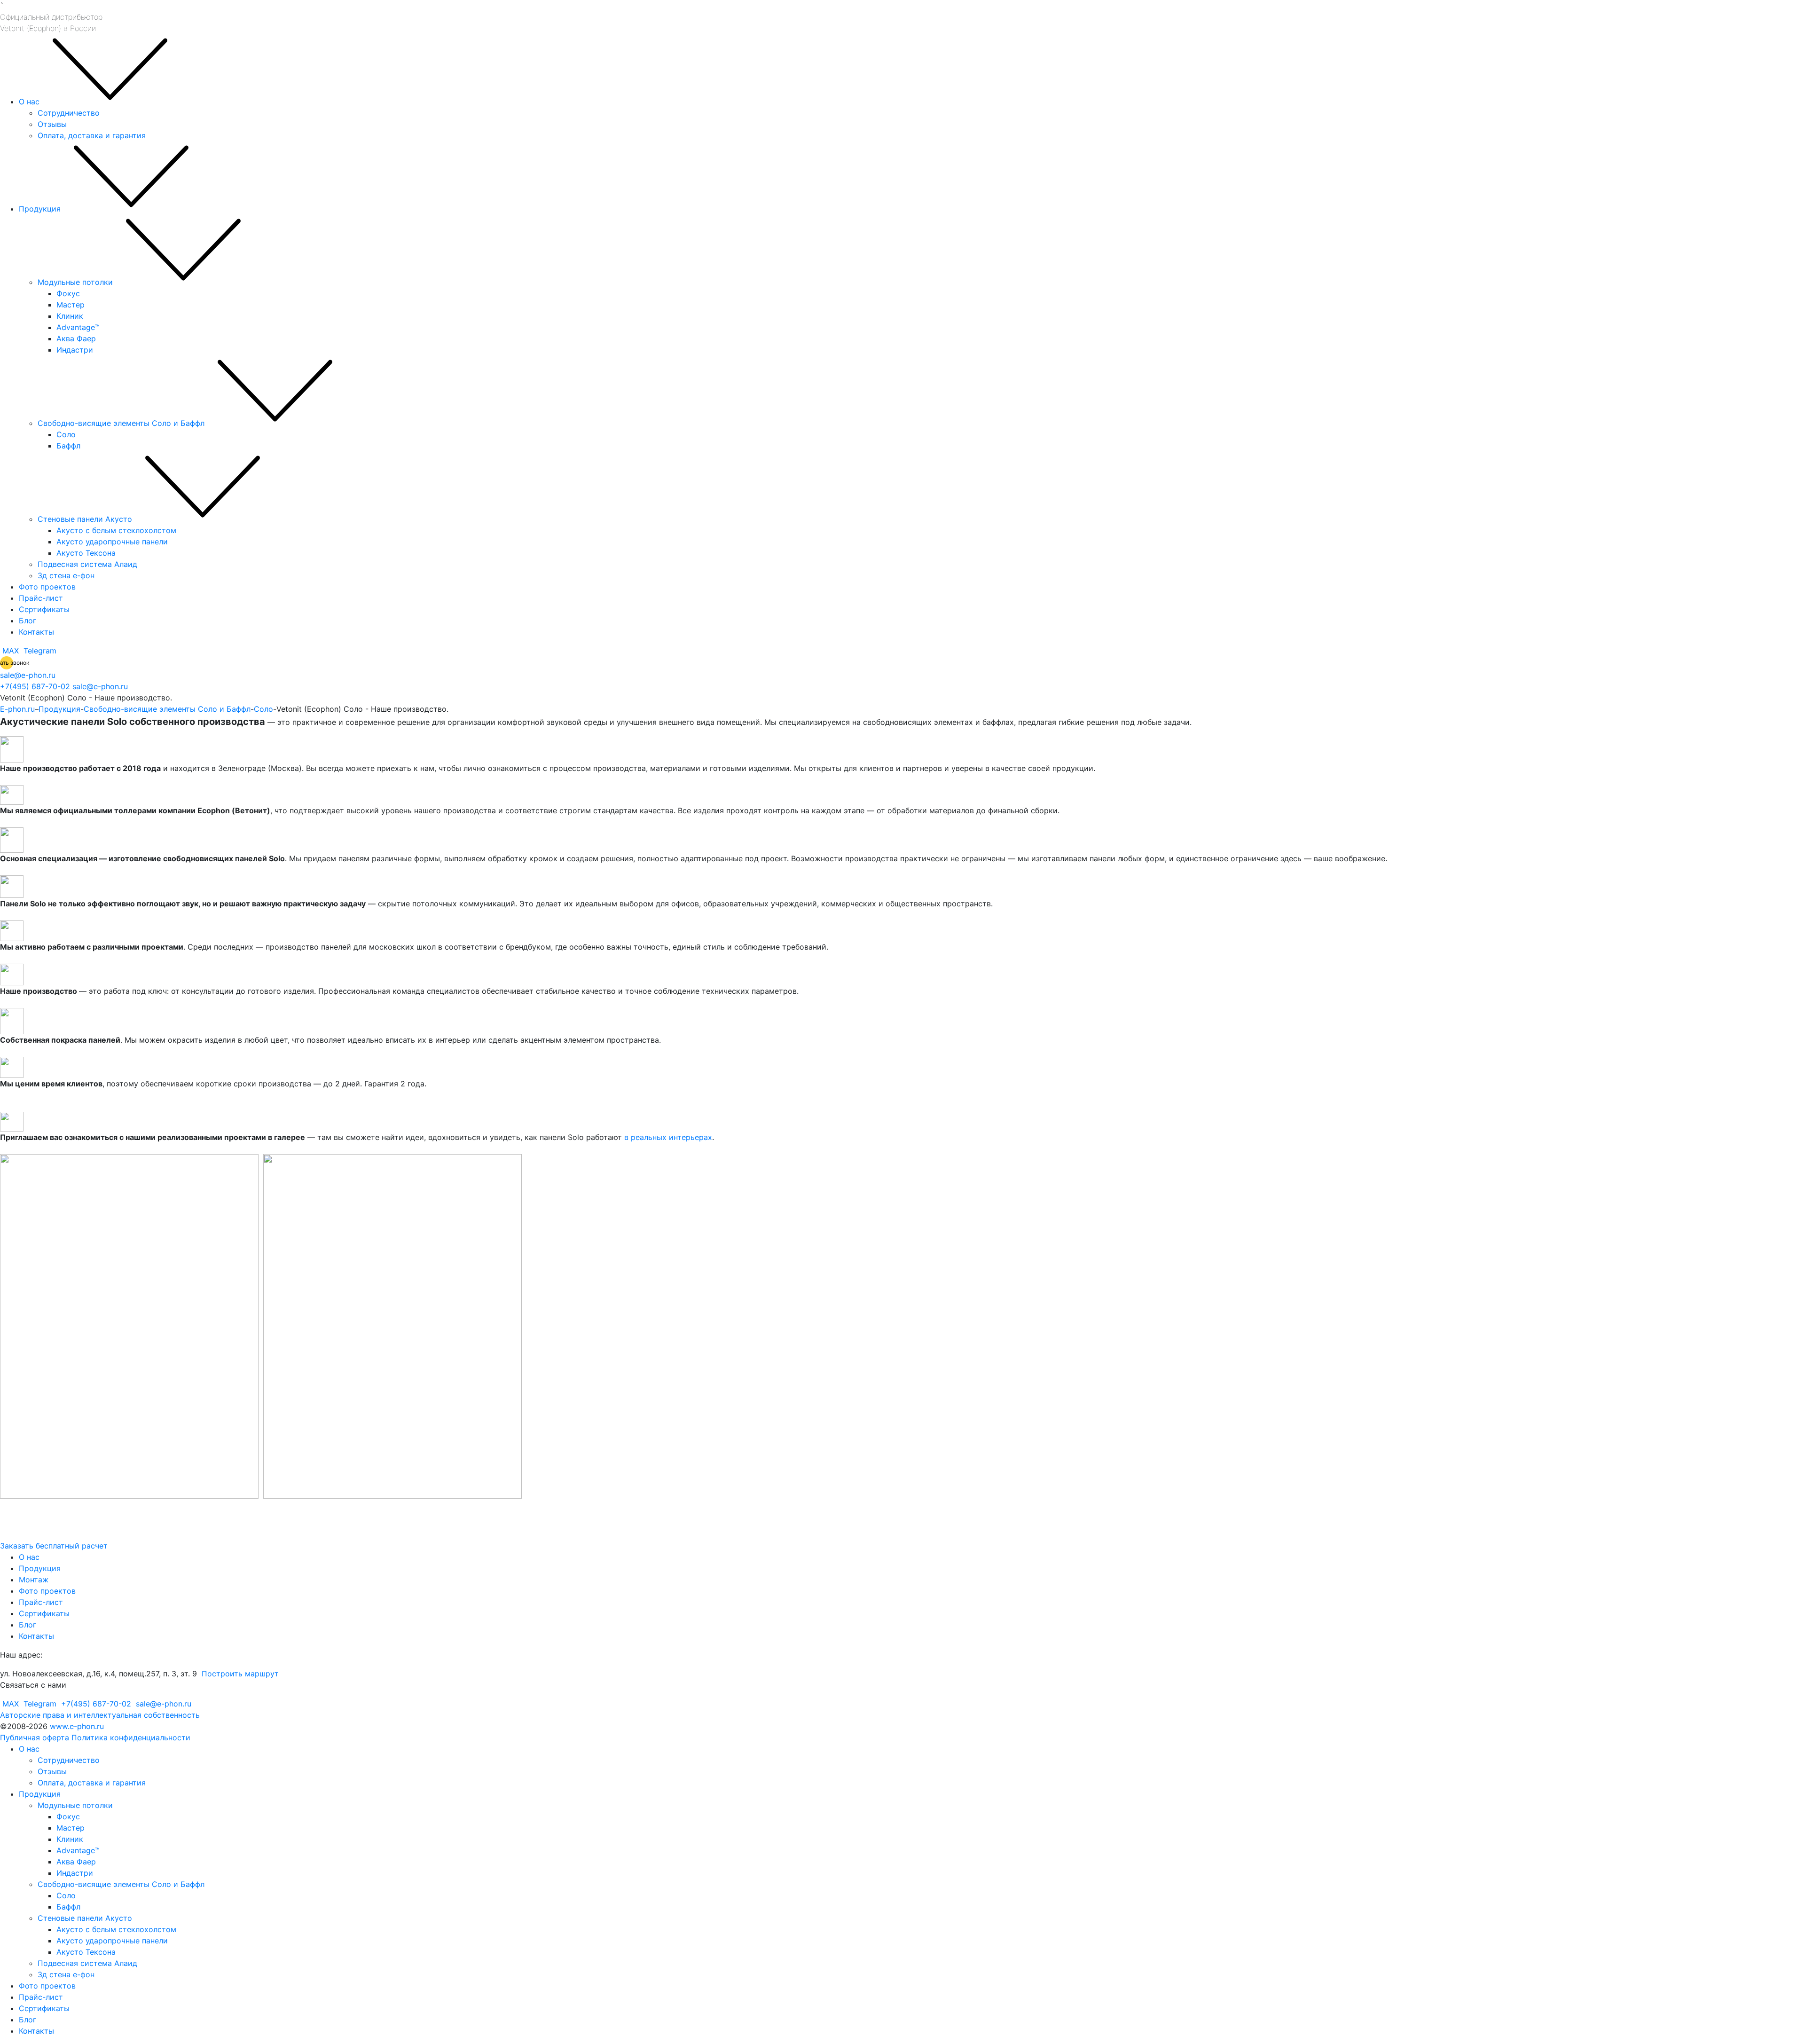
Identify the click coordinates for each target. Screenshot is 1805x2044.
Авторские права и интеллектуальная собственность (100, 1715)
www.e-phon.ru (77, 1726)
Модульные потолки (75, 282)
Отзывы (52, 124)
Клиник (70, 316)
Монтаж (34, 1580)
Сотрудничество (69, 113)
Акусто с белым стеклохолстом (116, 530)
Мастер (71, 305)
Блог (27, 621)
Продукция (40, 209)
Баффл (68, 446)
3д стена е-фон (66, 575)
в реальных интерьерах (668, 1137)
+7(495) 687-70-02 (35, 686)
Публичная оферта (35, 1737)
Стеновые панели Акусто (85, 519)
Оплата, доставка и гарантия (92, 135)
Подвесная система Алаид (87, 564)
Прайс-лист (41, 598)
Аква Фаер (76, 338)
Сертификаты (44, 609)
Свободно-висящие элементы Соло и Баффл (121, 423)
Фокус (68, 293)
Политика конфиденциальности (131, 1737)
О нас (29, 102)
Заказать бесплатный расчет (54, 1546)
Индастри (75, 350)
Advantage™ (78, 327)
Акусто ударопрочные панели (112, 542)
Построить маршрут (239, 1674)
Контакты (36, 632)
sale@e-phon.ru (28, 675)
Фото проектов (47, 587)
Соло (66, 434)
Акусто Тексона (86, 553)
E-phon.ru (17, 709)
